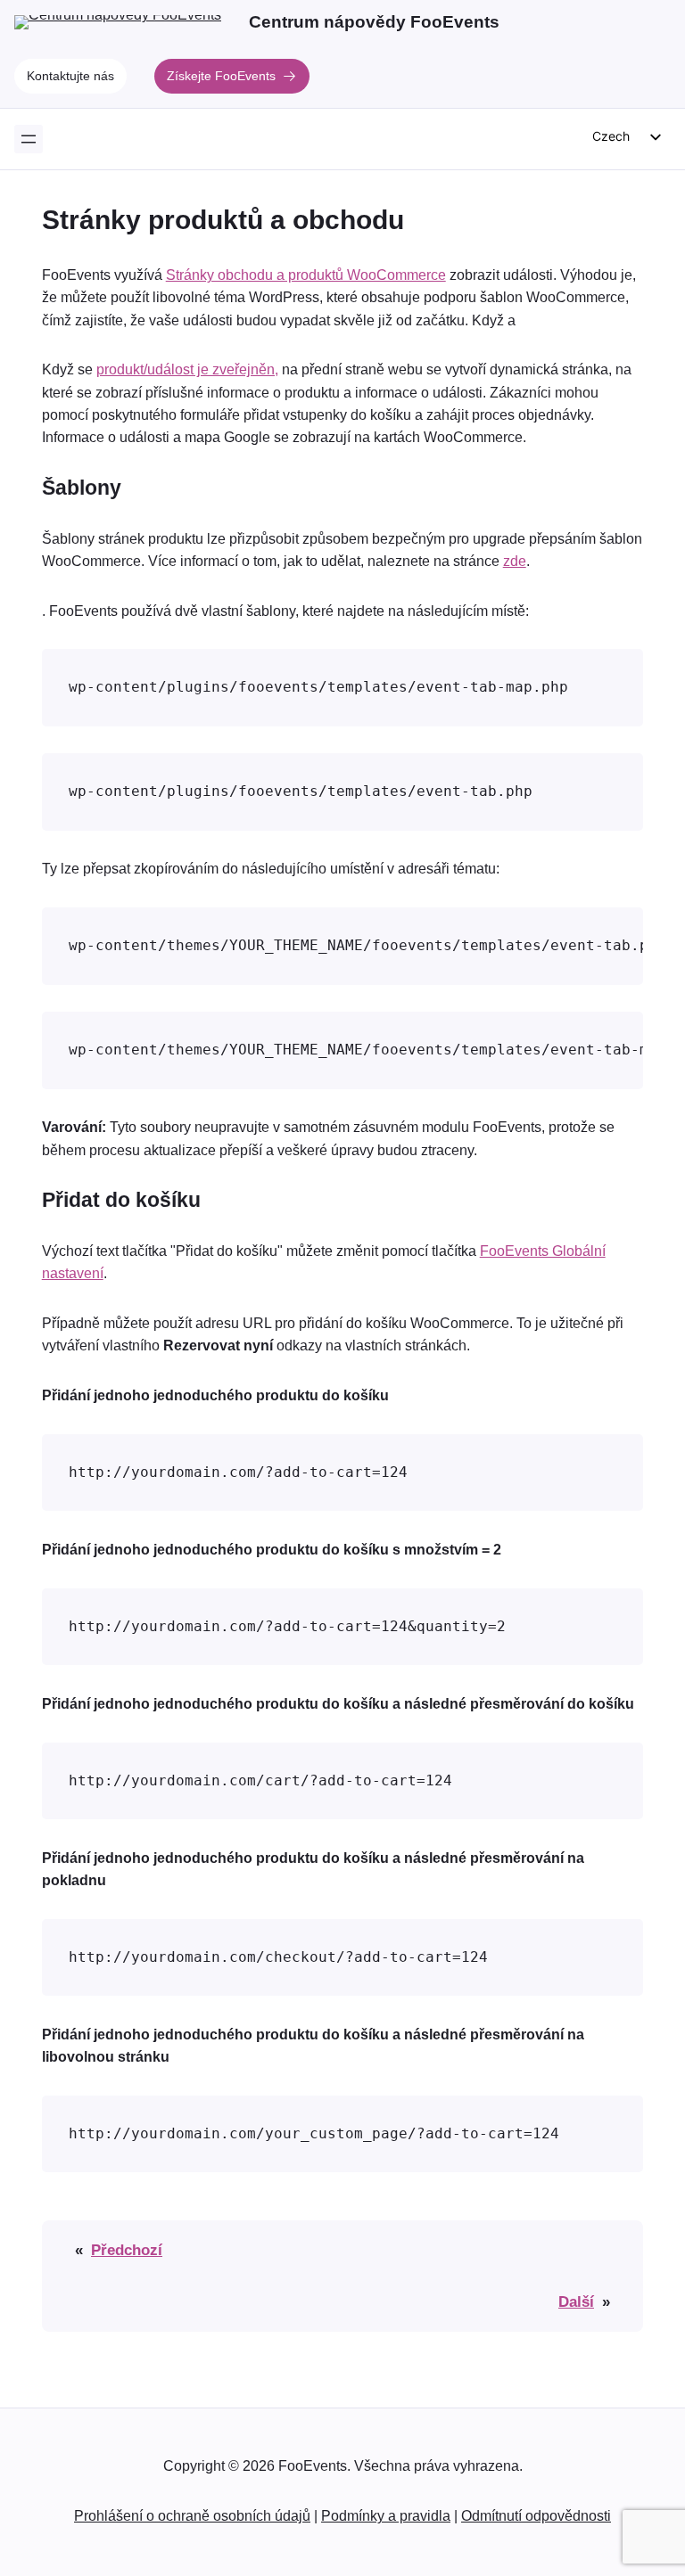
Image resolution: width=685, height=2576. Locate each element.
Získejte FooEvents (221, 76)
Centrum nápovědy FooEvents (374, 22)
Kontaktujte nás (70, 76)
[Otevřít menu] (29, 139)
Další (576, 2301)
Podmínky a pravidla (386, 2516)
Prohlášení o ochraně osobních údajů (192, 2516)
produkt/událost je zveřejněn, (187, 369)
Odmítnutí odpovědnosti (536, 2516)
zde (515, 561)
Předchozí (127, 2250)
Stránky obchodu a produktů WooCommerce (306, 275)
